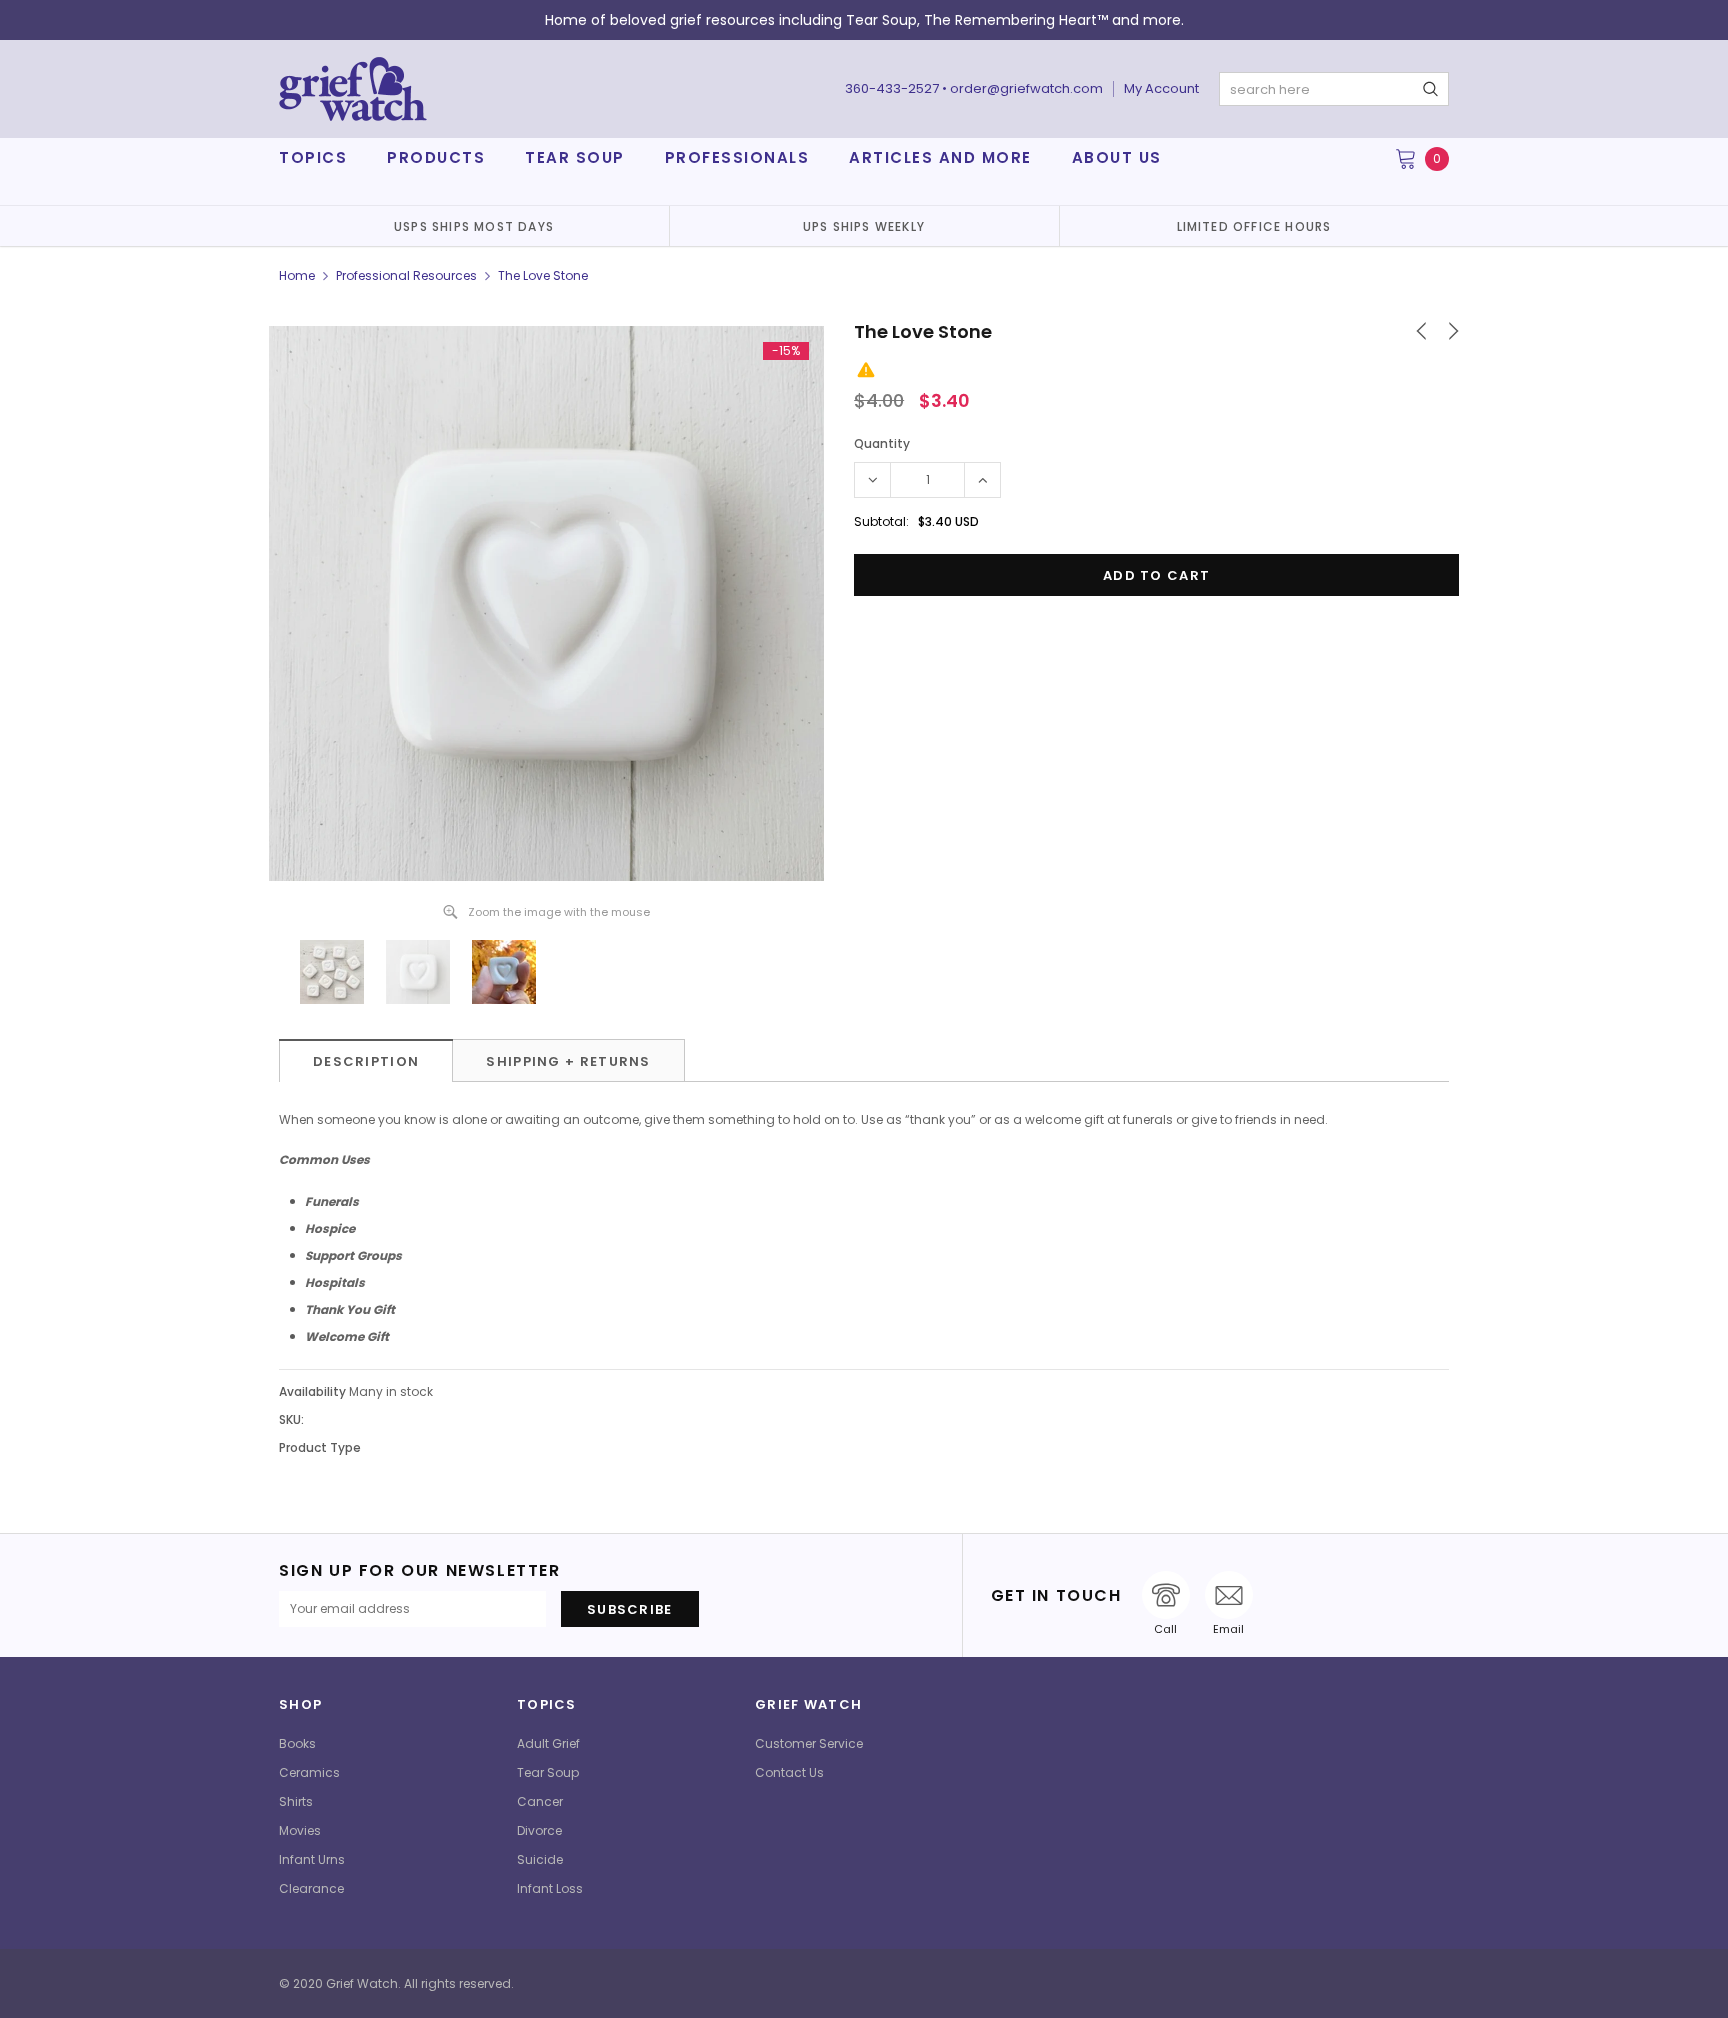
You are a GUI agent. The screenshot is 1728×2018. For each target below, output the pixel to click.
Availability (312, 1391)
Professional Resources (406, 275)
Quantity (882, 443)
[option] (474, 226)
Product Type (320, 1447)
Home (297, 275)
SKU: (291, 1419)
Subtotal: (881, 521)
